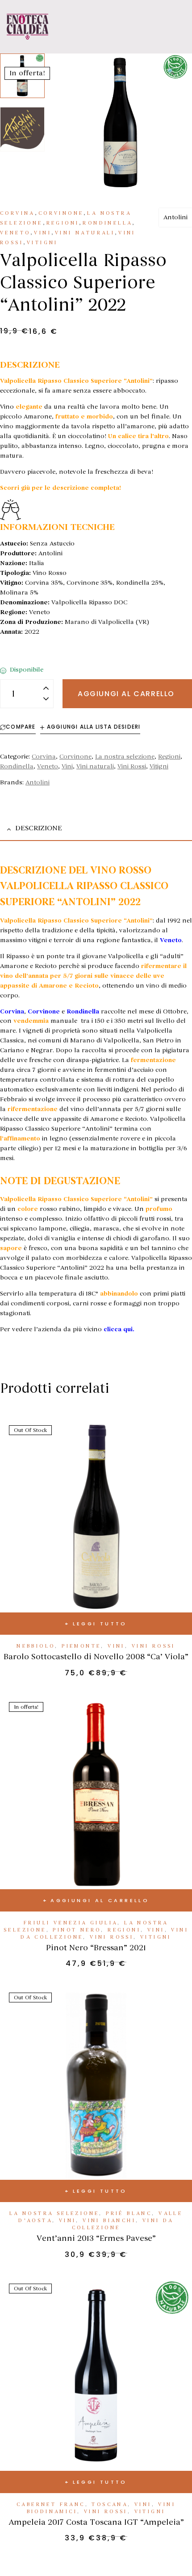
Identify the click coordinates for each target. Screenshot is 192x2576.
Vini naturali (85, 233)
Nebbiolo (36, 1646)
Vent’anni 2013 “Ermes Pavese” (96, 2238)
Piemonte (81, 1646)
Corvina (17, 213)
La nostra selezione (125, 757)
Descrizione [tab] (39, 828)
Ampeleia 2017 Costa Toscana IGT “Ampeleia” (96, 2522)
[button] (171, 72)
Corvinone (61, 213)
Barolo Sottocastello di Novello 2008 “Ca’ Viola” (96, 1657)
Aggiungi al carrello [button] (100, 1900)
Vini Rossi (132, 766)
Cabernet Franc (51, 2504)
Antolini (175, 217)
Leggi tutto (100, 1624)
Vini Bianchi (109, 2221)
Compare (21, 727)
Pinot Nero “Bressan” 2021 (96, 1948)
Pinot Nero (77, 1930)
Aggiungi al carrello (126, 694)
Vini (43, 233)
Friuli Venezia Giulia (71, 1923)
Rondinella (107, 223)
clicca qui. (119, 1329)
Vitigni (42, 243)
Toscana (110, 2504)
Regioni (63, 223)
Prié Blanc (129, 2213)
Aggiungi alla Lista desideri (94, 727)
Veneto (15, 233)
